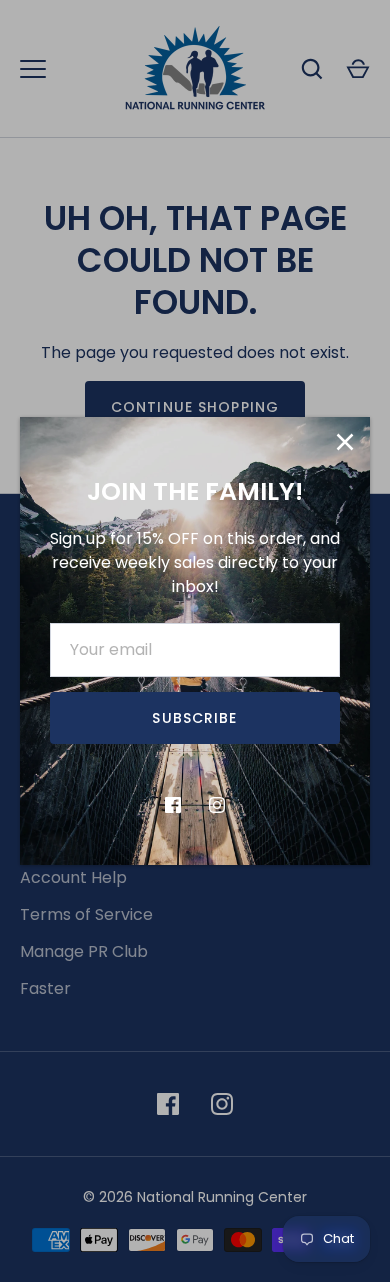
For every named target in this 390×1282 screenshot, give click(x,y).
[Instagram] (217, 805)
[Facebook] (173, 805)
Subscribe (194, 718)
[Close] (345, 442)
